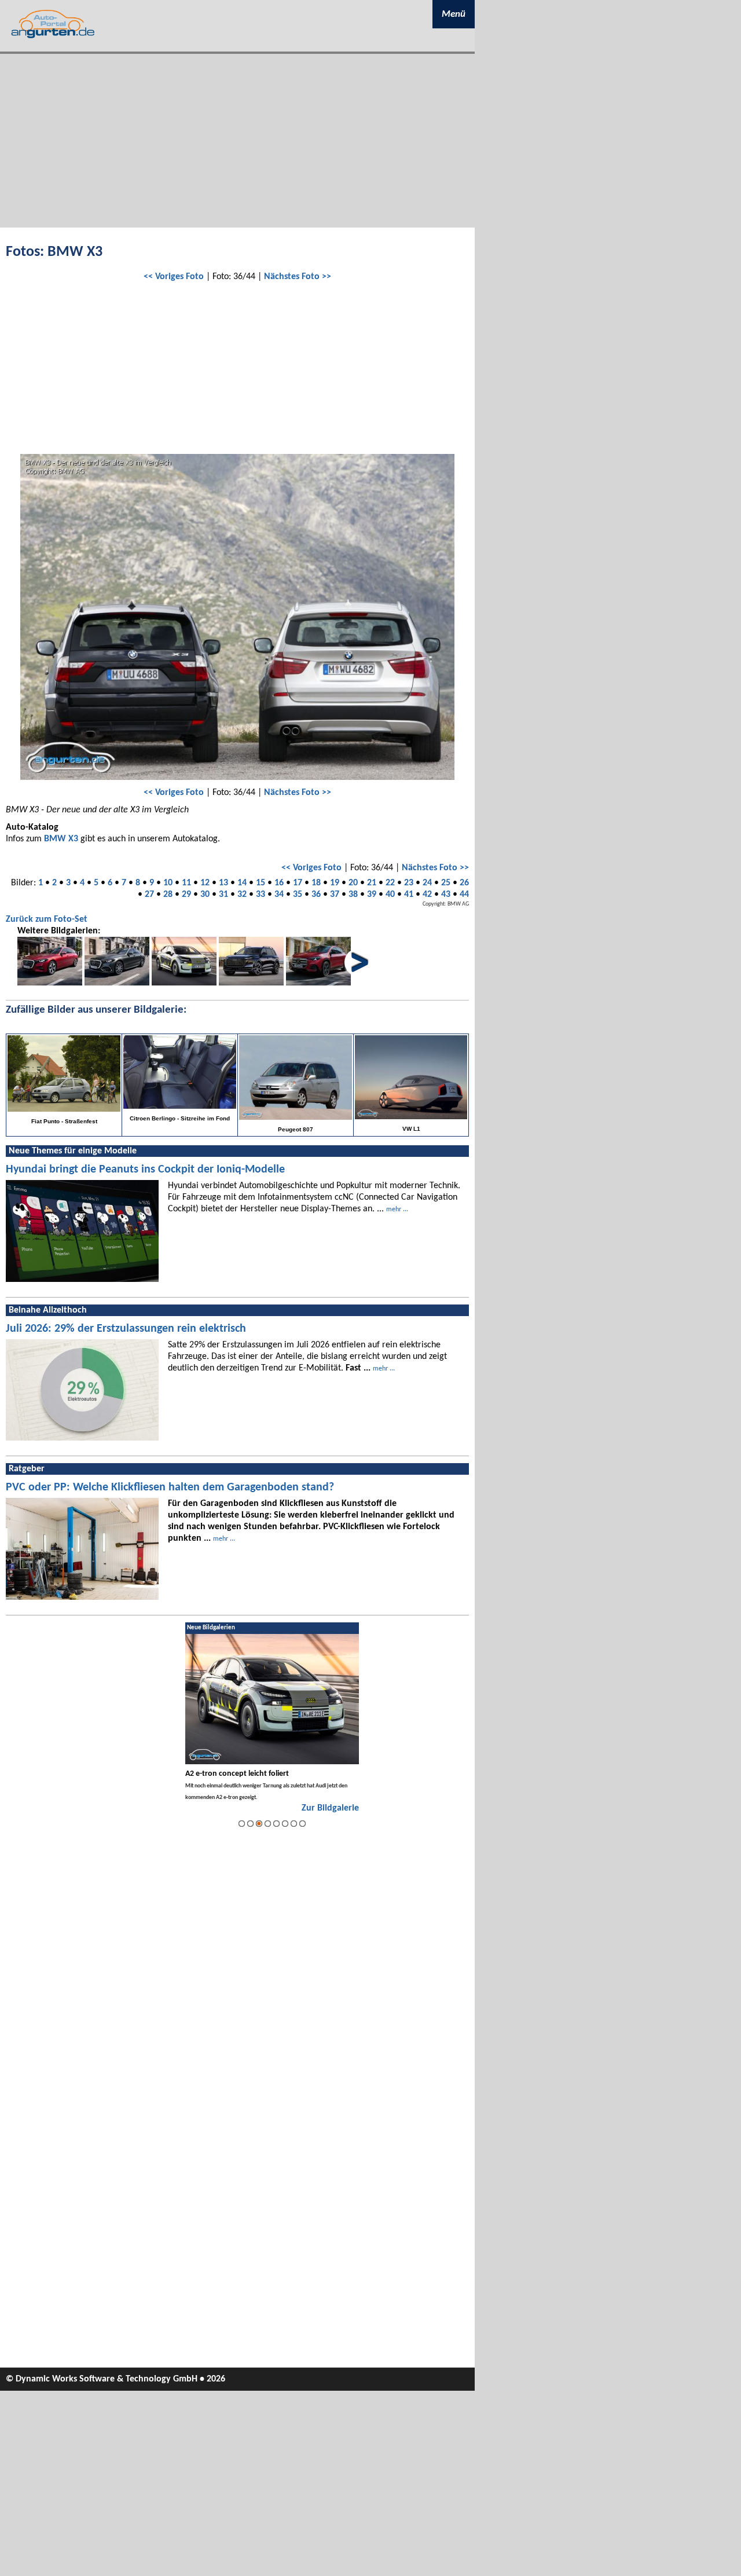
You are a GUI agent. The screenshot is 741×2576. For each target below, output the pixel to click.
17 (298, 883)
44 (464, 895)
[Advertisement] (237, 141)
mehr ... (397, 1210)
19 (335, 883)
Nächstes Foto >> (298, 277)
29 (186, 895)
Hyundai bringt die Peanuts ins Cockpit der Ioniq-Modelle (145, 1170)
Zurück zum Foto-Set (47, 919)
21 (372, 883)
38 (353, 895)
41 (409, 895)
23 (409, 883)
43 (446, 895)
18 (316, 883)
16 (279, 883)
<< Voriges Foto (174, 277)
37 (335, 895)
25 (446, 883)
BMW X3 (61, 839)
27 (149, 895)
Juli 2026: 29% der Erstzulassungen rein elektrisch (126, 1329)
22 (390, 883)
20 (353, 883)
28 (168, 895)
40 (390, 895)
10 (168, 883)
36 (316, 895)
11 (186, 883)
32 (242, 895)
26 (464, 883)
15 (261, 883)
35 (298, 895)
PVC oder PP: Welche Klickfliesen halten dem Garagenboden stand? (170, 1487)
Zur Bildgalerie (330, 1808)
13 (223, 883)
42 (427, 895)
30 (205, 895)
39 (372, 895)
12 (205, 883)
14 (242, 883)
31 (223, 895)
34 (279, 895)
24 (427, 883)
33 (261, 895)
